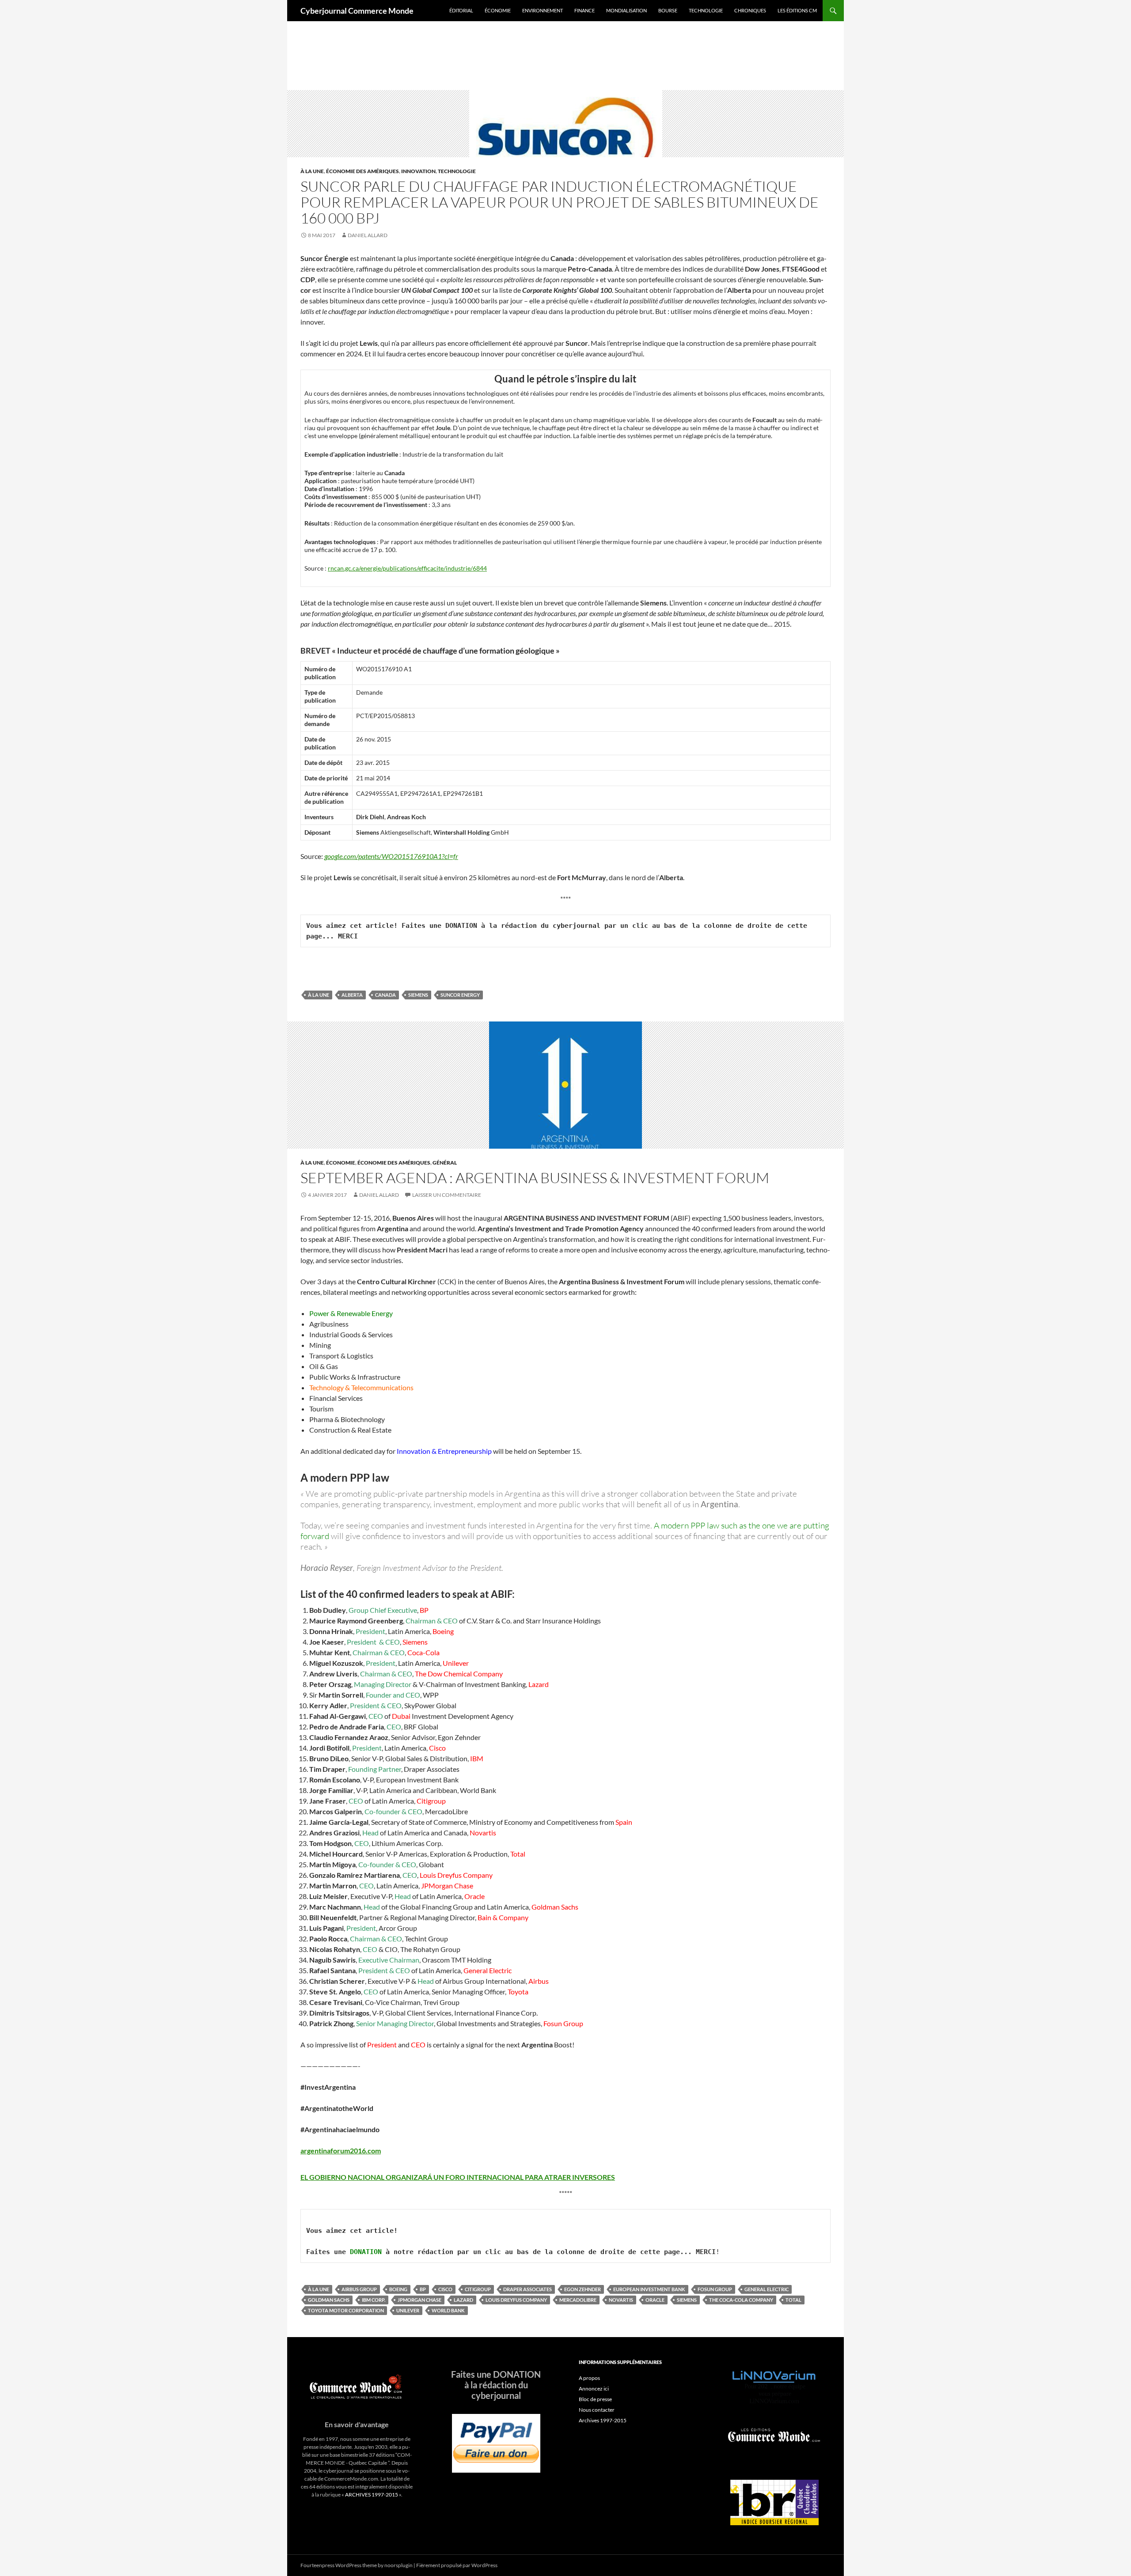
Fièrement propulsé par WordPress (457, 2565)
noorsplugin (399, 2565)
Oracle (655, 2300)
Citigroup (478, 2289)
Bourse (668, 10)
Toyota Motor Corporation (346, 2310)
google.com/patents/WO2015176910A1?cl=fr (391, 856)
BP (423, 2289)
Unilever (408, 2310)
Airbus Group (359, 2289)
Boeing (398, 2289)
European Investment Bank (649, 2289)
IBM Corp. (374, 2300)
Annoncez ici (594, 2389)
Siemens (418, 995)
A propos (589, 2378)
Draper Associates (528, 2289)
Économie (498, 10)
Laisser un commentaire (447, 1195)
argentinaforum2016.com (341, 2150)
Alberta (352, 995)
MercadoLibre (578, 2300)
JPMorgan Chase (419, 2300)
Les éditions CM (797, 10)
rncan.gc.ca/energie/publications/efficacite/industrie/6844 (407, 568)
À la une (312, 171)
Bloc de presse (595, 2399)
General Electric (767, 2289)
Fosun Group (715, 2289)
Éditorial (461, 10)
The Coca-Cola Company (741, 2300)
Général (445, 1163)
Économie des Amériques (362, 171)
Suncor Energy (460, 995)
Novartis (621, 2300)
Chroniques (750, 10)
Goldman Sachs (329, 2300)
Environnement (543, 10)
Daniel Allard (368, 235)
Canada (385, 995)
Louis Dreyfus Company (516, 2300)
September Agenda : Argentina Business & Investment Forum (535, 1178)
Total (793, 2300)
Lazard (463, 2300)
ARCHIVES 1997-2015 (372, 2495)
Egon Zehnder (583, 2289)
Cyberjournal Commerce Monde (357, 11)
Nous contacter (597, 2410)
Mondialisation (626, 10)
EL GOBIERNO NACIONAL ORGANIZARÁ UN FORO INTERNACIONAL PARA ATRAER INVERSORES (458, 2177)
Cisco (445, 2289)
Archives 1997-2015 (603, 2420)
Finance (584, 10)
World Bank (448, 2310)
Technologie (706, 10)
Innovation (418, 171)
